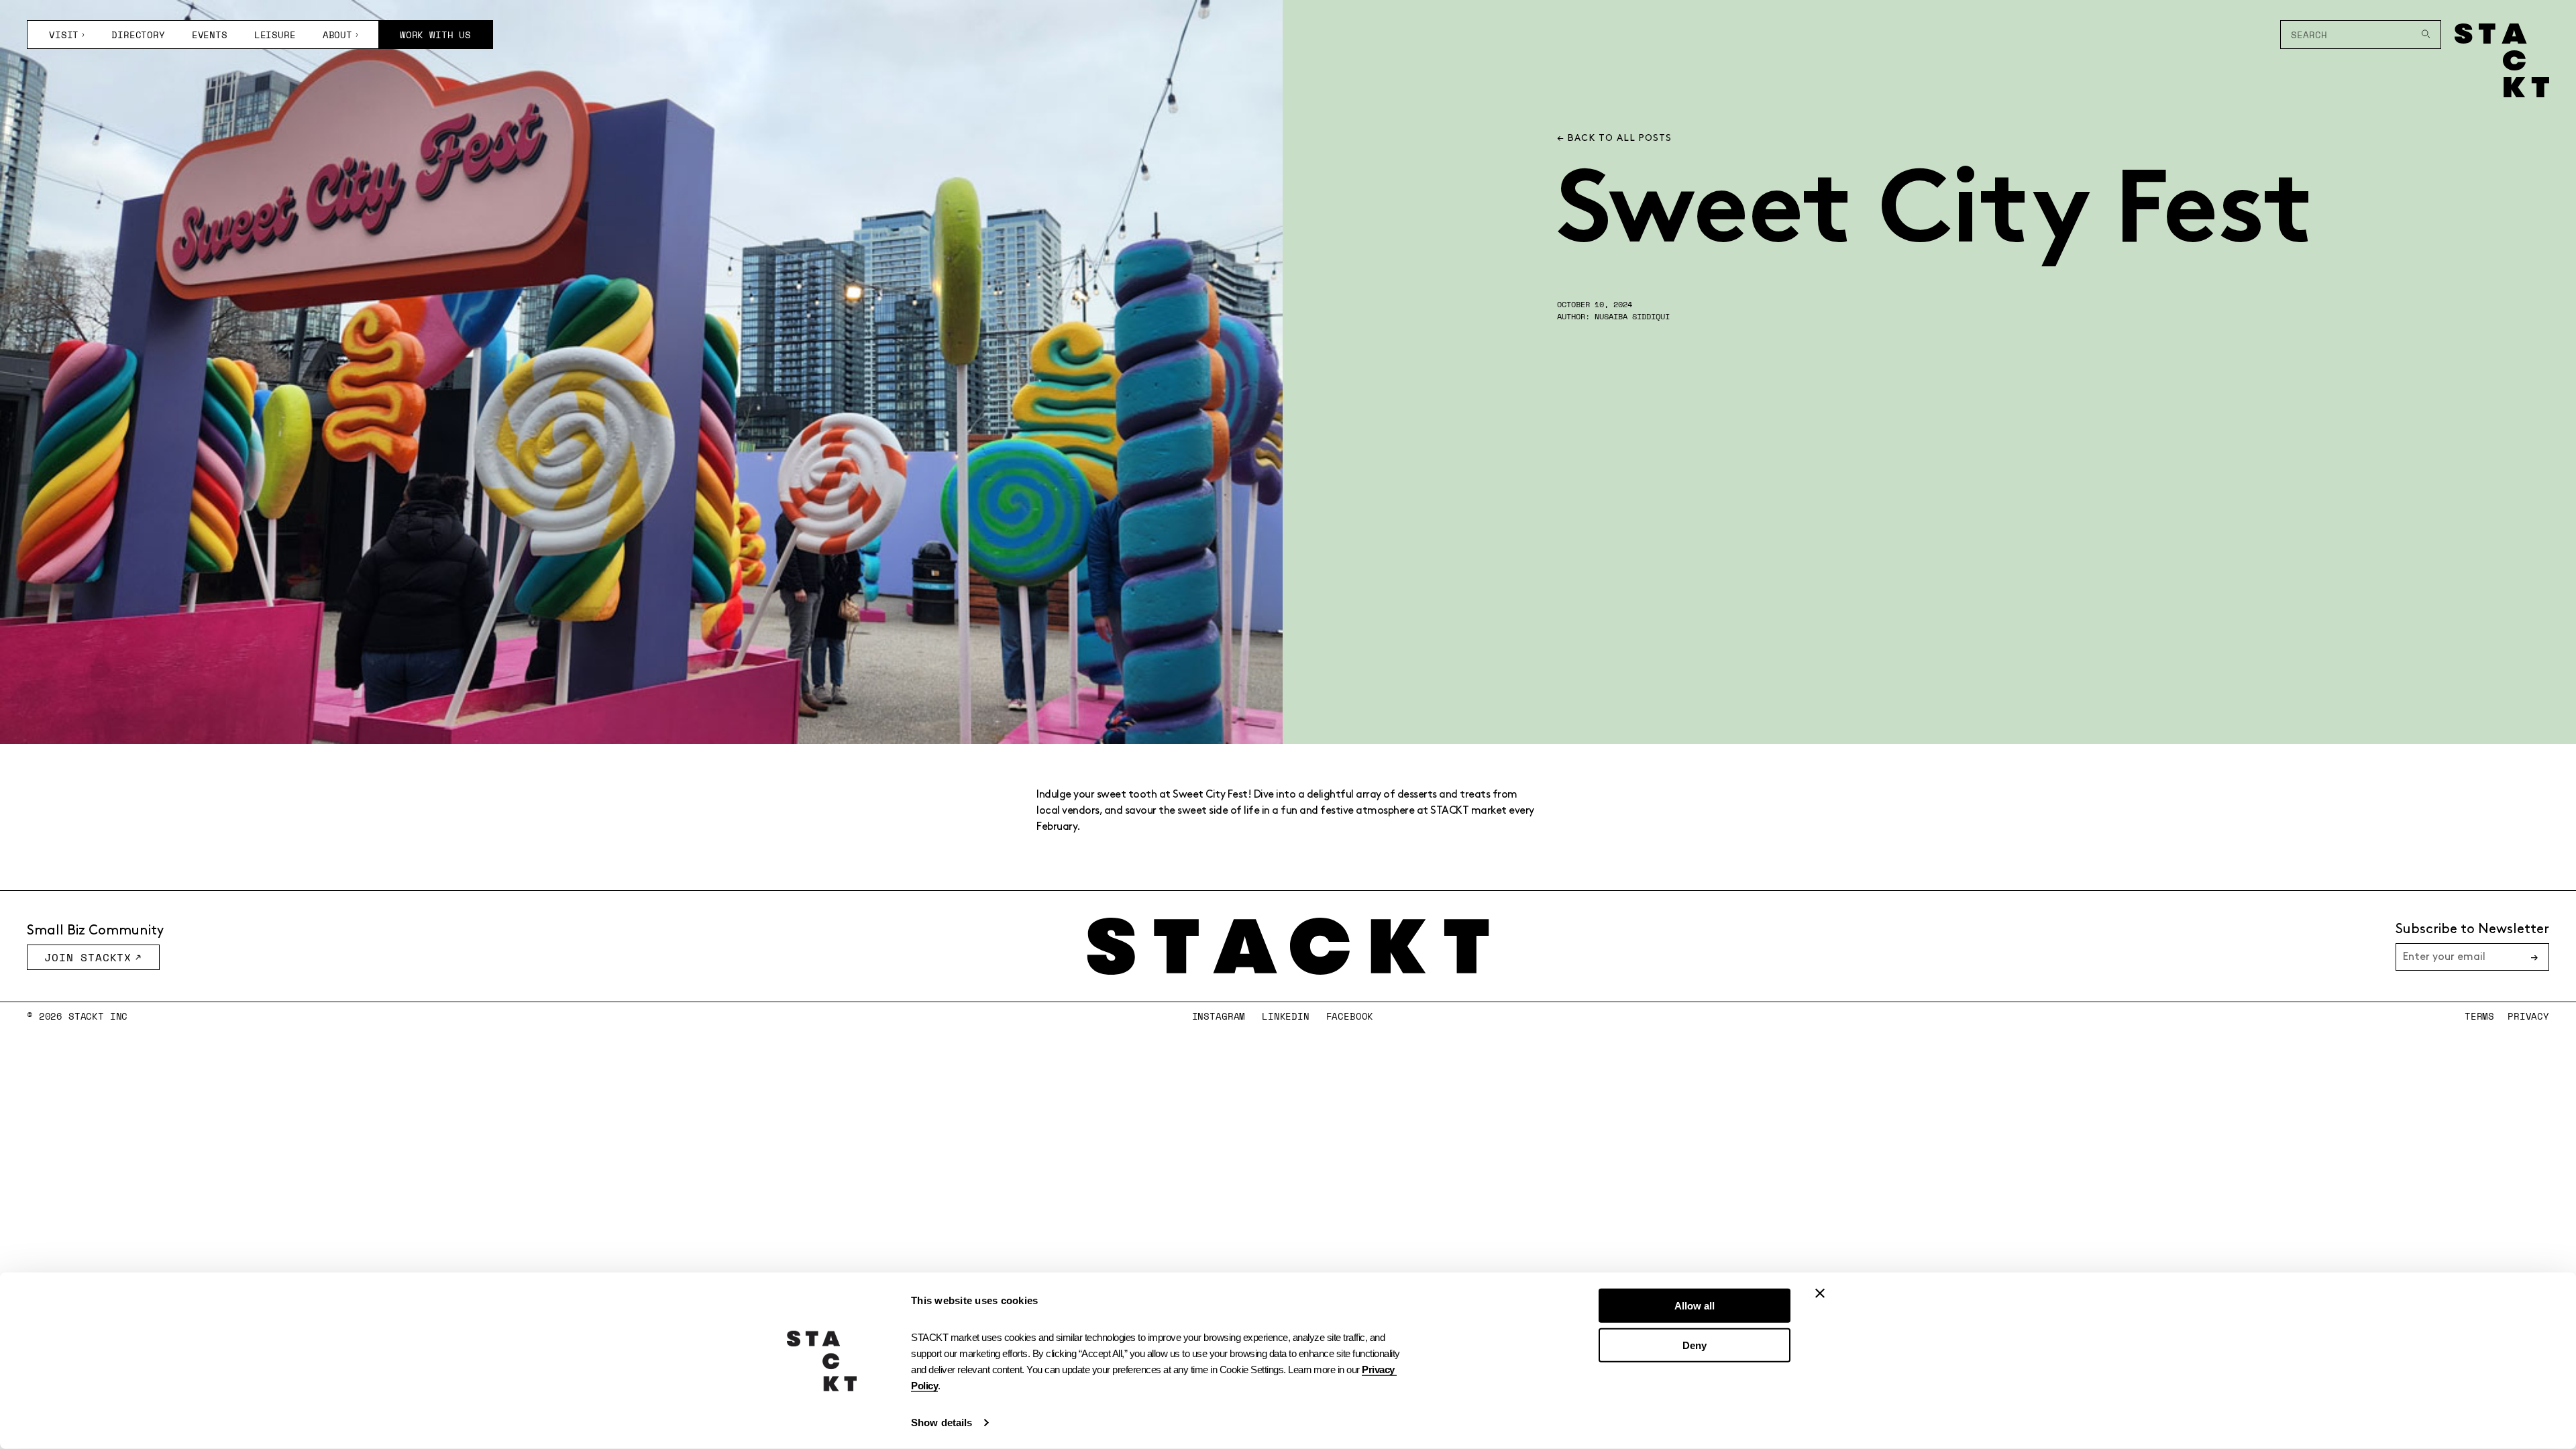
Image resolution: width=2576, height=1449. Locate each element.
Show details (942, 1423)
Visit (64, 35)
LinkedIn (1286, 1016)
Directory (138, 35)
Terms (2479, 1016)
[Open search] (2426, 35)
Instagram (1219, 1016)
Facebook (1350, 1016)
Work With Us (435, 35)
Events (210, 35)
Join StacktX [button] (88, 957)
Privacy (2528, 1016)
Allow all (1695, 1306)
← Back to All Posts (1614, 138)
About (337, 35)
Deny (1695, 1345)
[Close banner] (1820, 1293)
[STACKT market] (1288, 946)
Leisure (275, 35)
